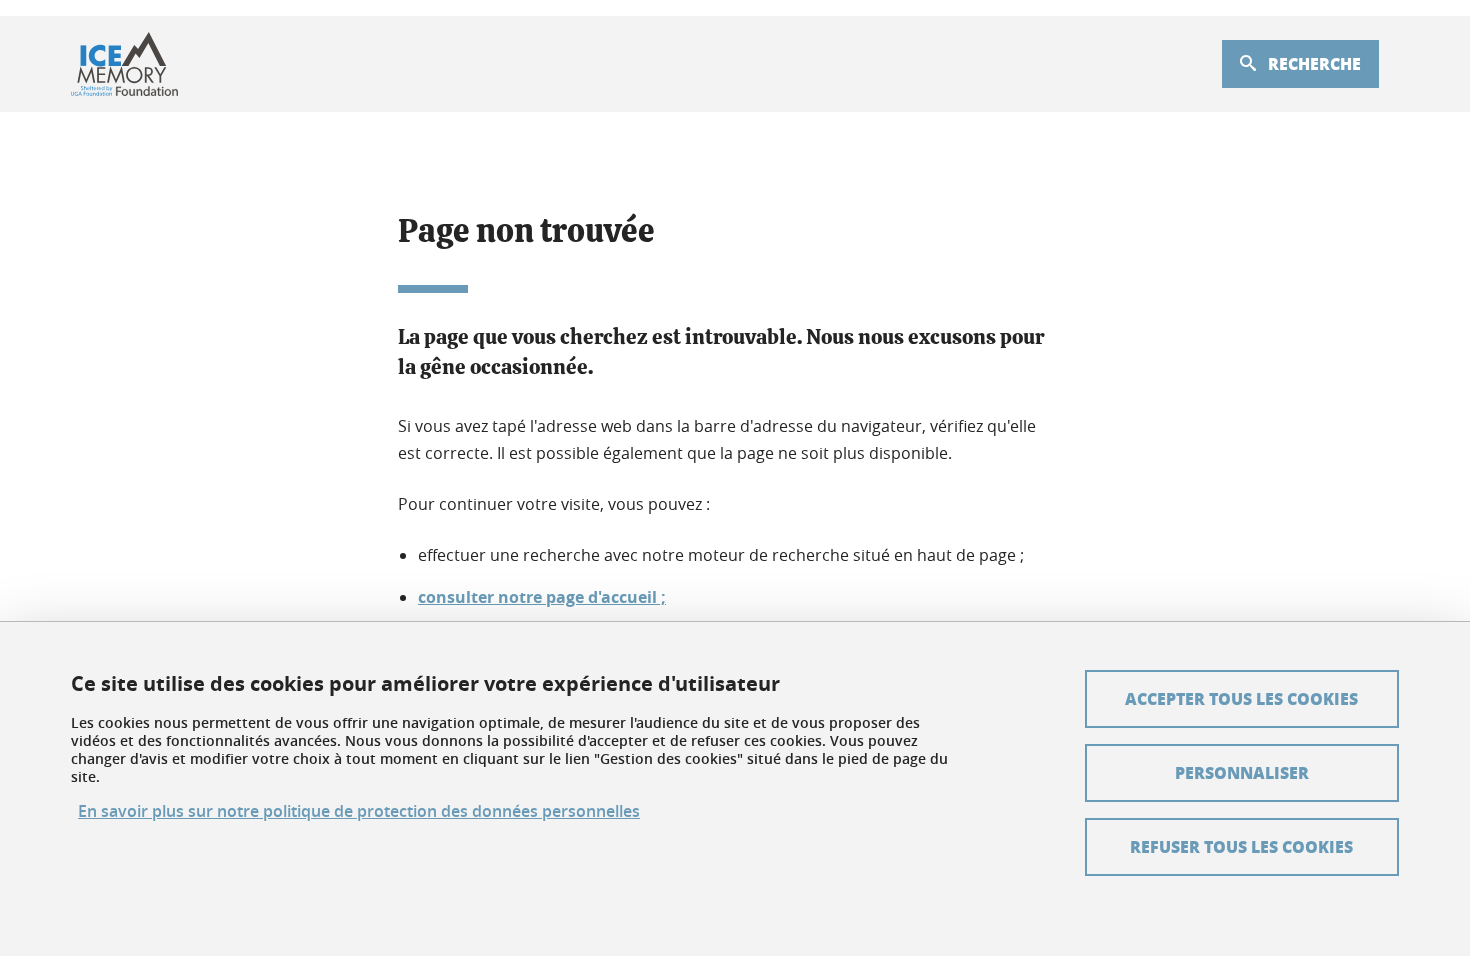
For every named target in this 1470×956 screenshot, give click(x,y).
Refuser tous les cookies (1241, 846)
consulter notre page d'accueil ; (542, 597)
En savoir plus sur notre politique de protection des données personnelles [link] (359, 811)
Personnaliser (1242, 772)
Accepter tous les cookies (1241, 698)
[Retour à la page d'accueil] (124, 64)
